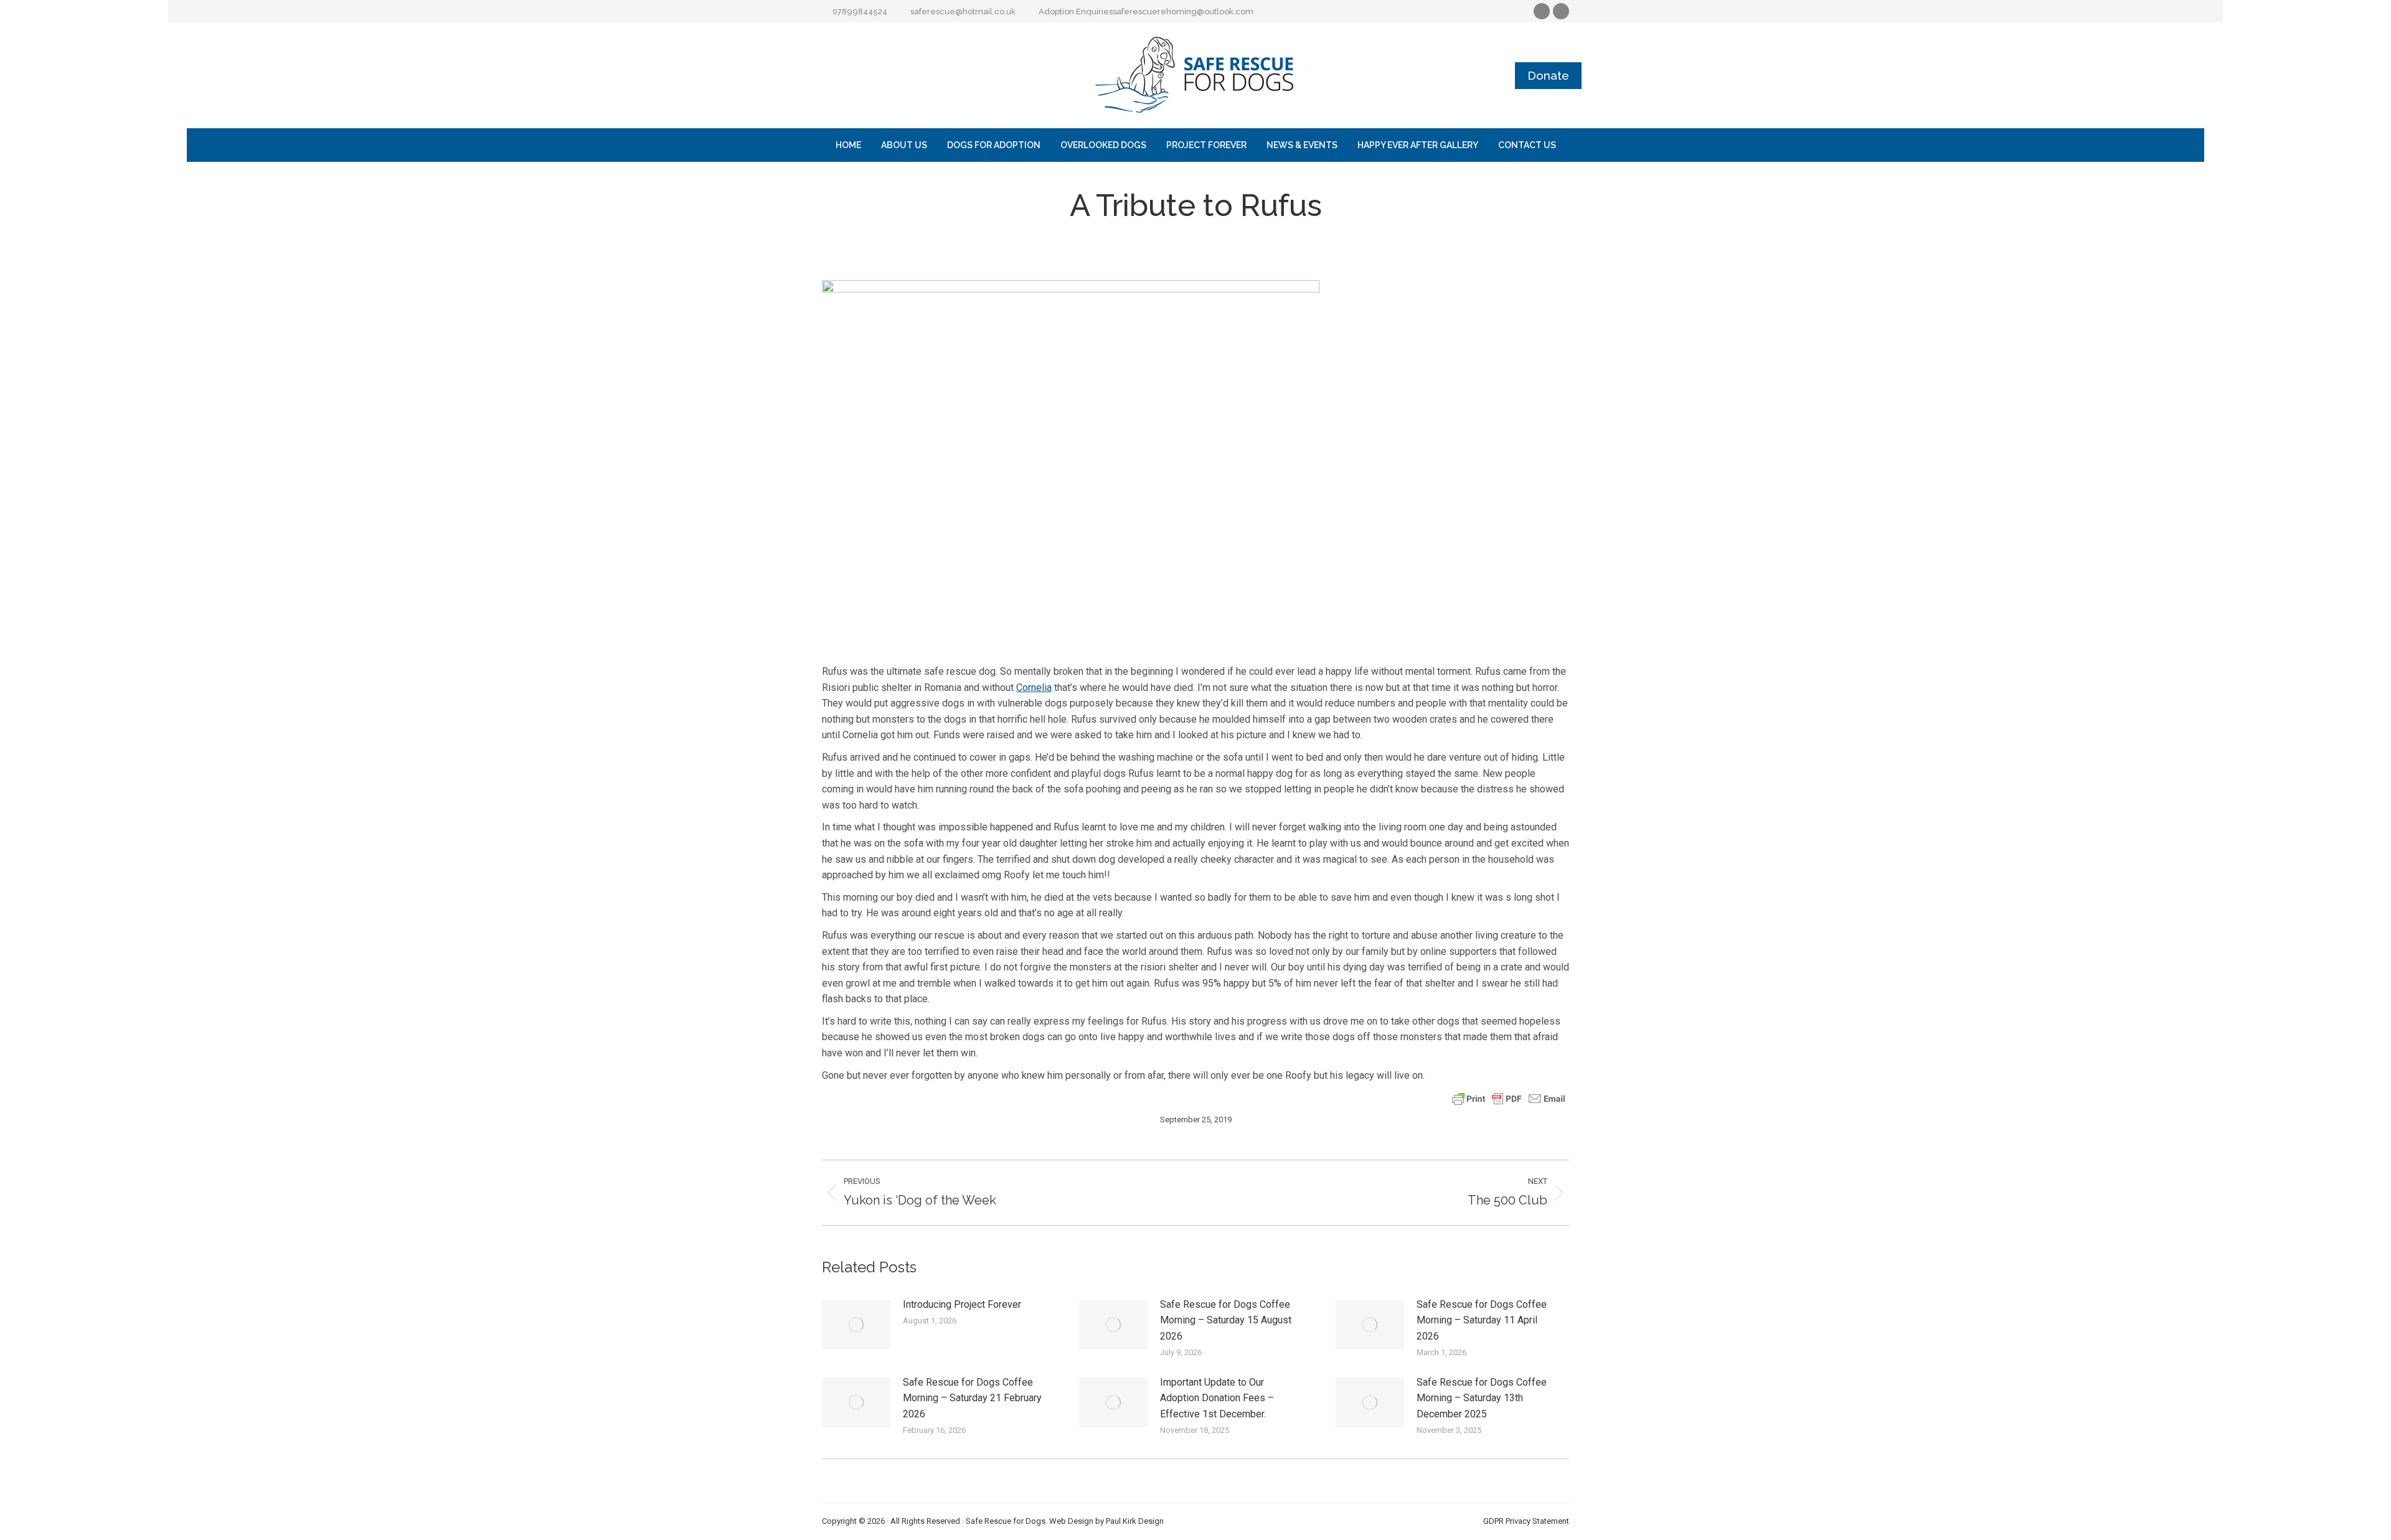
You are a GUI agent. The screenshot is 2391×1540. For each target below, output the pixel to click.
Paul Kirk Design (1135, 1521)
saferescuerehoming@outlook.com (1183, 12)
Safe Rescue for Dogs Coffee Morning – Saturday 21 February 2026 (972, 1398)
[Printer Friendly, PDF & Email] (1509, 1098)
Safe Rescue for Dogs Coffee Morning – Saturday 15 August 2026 (1226, 1320)
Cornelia (1034, 688)
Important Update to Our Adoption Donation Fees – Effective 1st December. (1217, 1398)
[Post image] (856, 1325)
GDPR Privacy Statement (1526, 1521)
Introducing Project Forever (962, 1304)
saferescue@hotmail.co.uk (963, 12)
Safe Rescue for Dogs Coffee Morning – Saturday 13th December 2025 (1482, 1398)
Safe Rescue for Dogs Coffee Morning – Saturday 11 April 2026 (1482, 1320)
